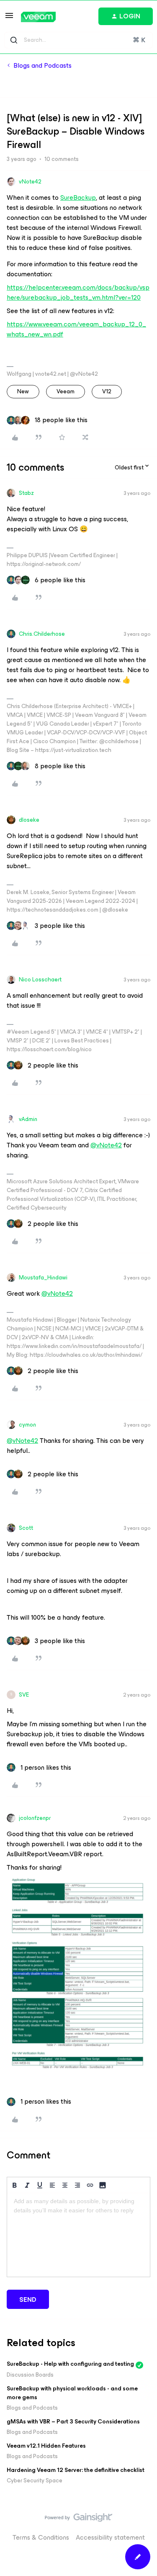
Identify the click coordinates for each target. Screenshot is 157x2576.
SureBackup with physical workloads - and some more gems (72, 2393)
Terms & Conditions (41, 2537)
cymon (27, 1425)
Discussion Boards (30, 2375)
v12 (107, 391)
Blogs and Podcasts (42, 66)
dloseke (29, 820)
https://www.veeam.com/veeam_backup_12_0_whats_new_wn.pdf (76, 329)
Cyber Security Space (35, 2480)
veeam (66, 391)
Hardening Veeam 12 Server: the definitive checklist (76, 2470)
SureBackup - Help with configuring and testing (70, 2364)
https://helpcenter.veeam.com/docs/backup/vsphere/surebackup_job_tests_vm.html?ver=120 (78, 292)
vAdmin (28, 1119)
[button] (9, 18)
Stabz (26, 493)
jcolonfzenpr (35, 1818)
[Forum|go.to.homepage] (38, 17)
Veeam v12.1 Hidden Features (46, 2446)
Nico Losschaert (40, 980)
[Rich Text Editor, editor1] (78, 2235)
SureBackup (78, 197)
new (23, 391)
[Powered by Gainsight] (78, 2520)
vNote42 (30, 182)
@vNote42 (106, 1145)
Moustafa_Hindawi (43, 1278)
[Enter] (14, 40)
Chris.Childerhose (42, 634)
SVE (24, 1695)
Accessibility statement (110, 2537)
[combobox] (78, 40)
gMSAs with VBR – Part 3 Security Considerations (73, 2422)
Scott (26, 1528)
